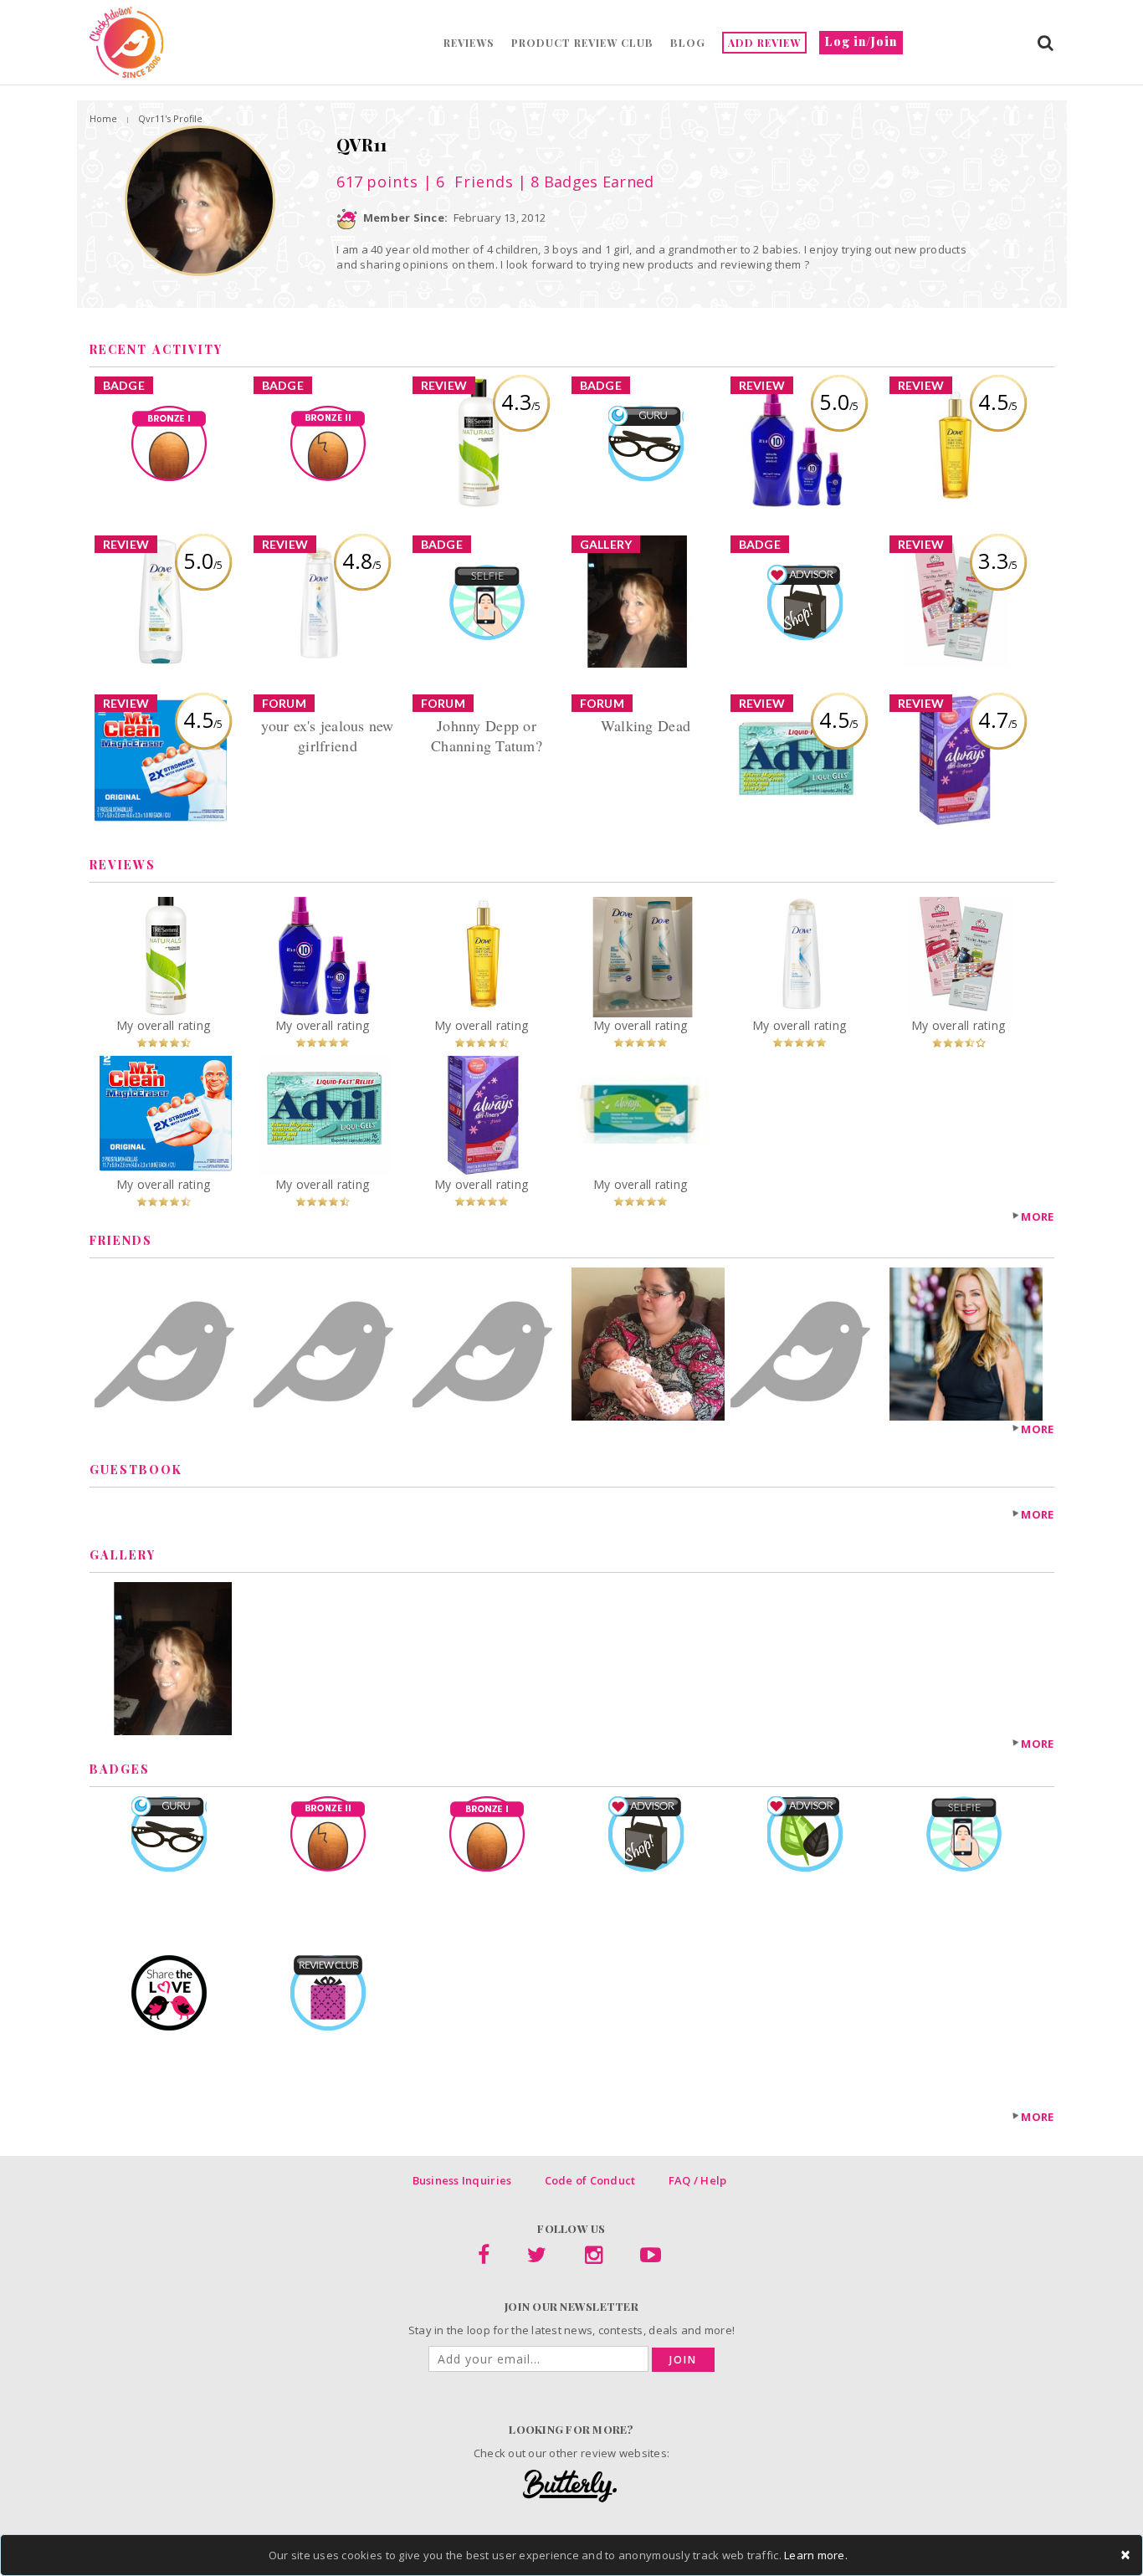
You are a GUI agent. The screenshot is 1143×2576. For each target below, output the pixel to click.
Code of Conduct (590, 2180)
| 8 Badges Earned (584, 182)
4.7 (998, 720)
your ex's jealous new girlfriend (327, 735)
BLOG (688, 43)
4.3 (521, 402)
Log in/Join (861, 41)
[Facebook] (484, 2258)
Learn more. (816, 2555)
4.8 (362, 561)
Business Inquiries (462, 2180)
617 (377, 182)
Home (103, 118)
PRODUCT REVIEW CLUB (582, 43)
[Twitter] (537, 2258)
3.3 (998, 561)
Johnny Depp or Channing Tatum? (487, 735)
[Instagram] (594, 2258)
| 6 (466, 182)
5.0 (839, 402)
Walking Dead (646, 725)
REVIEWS (469, 43)
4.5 (998, 402)
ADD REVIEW (764, 43)
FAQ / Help (698, 2180)
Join (683, 2360)
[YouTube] (651, 2258)
